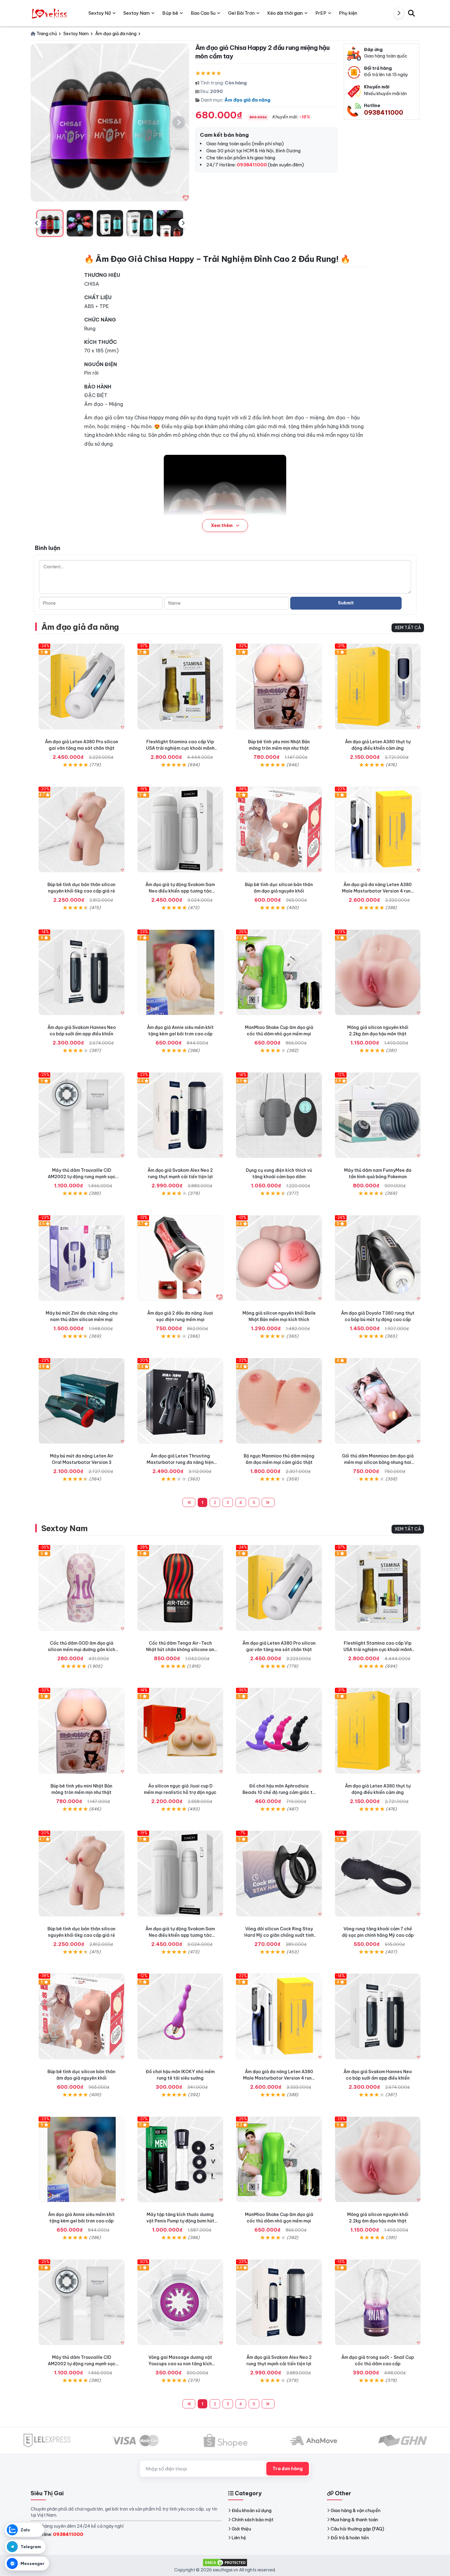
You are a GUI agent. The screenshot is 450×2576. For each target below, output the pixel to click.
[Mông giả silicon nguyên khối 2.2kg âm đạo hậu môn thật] (378, 972)
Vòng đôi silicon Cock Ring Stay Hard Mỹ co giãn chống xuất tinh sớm (279, 1935)
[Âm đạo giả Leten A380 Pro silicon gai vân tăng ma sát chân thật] (82, 687)
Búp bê (170, 13)
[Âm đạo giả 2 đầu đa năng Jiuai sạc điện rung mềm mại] (180, 1258)
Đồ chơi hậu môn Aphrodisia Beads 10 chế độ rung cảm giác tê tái (279, 1792)
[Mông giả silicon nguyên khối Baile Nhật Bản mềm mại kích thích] (279, 1258)
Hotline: (59, 2534)
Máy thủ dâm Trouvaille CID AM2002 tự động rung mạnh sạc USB (82, 1177)
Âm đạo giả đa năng (247, 100)
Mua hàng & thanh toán (354, 2520)
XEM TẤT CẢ (408, 628)
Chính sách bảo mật (253, 2520)
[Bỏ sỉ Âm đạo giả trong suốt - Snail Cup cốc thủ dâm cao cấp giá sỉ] (378, 2302)
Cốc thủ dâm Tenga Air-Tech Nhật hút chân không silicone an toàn (180, 1650)
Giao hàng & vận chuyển (356, 2511)
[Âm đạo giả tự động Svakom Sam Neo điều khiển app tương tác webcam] (180, 830)
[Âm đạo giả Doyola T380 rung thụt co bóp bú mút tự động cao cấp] (378, 1258)
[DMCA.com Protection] (225, 2562)
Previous (36, 223)
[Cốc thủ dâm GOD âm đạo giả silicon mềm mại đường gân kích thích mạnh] (82, 1588)
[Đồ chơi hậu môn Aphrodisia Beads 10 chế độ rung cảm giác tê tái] (279, 1731)
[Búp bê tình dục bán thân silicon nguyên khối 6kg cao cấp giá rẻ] (82, 830)
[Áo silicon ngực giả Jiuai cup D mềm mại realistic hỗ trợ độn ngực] (180, 1731)
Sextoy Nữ (100, 13)
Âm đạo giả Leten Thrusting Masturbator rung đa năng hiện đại (180, 1462)
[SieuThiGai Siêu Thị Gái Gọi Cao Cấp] (50, 13)
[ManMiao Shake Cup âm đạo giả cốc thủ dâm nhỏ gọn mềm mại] (279, 972)
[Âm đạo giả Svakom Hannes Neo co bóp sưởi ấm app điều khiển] (82, 972)
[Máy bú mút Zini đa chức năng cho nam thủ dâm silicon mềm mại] (82, 1258)
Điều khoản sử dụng (252, 2511)
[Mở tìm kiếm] (411, 13)
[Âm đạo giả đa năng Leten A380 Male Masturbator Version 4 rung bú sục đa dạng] (378, 830)
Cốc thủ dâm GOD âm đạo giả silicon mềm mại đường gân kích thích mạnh (81, 1650)
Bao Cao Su (203, 13)
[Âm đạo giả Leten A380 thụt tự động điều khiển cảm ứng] (378, 687)
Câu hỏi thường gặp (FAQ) (357, 2529)
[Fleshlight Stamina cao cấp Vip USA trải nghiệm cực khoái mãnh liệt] (180, 687)
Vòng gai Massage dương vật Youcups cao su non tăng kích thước (180, 2364)
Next (183, 223)
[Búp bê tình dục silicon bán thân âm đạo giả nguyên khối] (279, 830)
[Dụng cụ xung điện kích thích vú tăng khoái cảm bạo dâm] (279, 1115)
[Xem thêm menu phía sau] (399, 13)
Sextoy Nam (65, 1528)
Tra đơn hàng (288, 2469)
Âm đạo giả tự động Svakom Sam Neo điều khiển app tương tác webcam (180, 891)
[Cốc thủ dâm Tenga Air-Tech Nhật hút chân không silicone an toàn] (180, 1588)
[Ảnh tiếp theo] (179, 122)
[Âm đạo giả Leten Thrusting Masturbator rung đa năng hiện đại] (180, 1401)
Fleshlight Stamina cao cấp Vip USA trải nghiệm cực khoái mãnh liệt (180, 748)
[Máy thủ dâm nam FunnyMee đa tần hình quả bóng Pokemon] (378, 1115)
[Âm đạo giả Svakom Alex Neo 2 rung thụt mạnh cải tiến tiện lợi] (180, 1115)
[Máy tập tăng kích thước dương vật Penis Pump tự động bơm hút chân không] (180, 2160)
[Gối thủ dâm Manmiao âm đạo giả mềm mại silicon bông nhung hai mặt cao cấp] (378, 1401)
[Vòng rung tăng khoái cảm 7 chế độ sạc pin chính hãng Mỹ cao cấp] (378, 1874)
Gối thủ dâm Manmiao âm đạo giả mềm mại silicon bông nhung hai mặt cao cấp (378, 1462)
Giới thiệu (241, 2529)
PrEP (321, 13)
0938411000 (384, 112)
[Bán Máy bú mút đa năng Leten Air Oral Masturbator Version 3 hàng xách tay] (82, 1401)
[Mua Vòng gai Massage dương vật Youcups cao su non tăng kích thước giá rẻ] (180, 2302)
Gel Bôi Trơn (241, 13)
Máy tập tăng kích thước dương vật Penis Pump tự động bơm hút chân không (180, 2221)
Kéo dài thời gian (285, 13)
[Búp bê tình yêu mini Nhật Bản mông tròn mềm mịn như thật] (279, 687)
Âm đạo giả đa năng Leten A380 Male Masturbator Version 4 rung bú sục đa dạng (378, 891)
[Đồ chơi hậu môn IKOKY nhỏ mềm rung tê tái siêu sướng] (180, 2016)
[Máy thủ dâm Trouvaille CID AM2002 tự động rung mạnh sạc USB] (82, 1115)
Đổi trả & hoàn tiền (350, 2538)
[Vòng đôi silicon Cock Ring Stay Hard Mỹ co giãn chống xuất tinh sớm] (279, 1874)
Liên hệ (239, 2538)
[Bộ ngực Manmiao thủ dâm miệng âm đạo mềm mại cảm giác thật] (279, 1401)
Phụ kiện (348, 13)
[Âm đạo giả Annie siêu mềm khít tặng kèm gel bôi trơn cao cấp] (180, 972)
